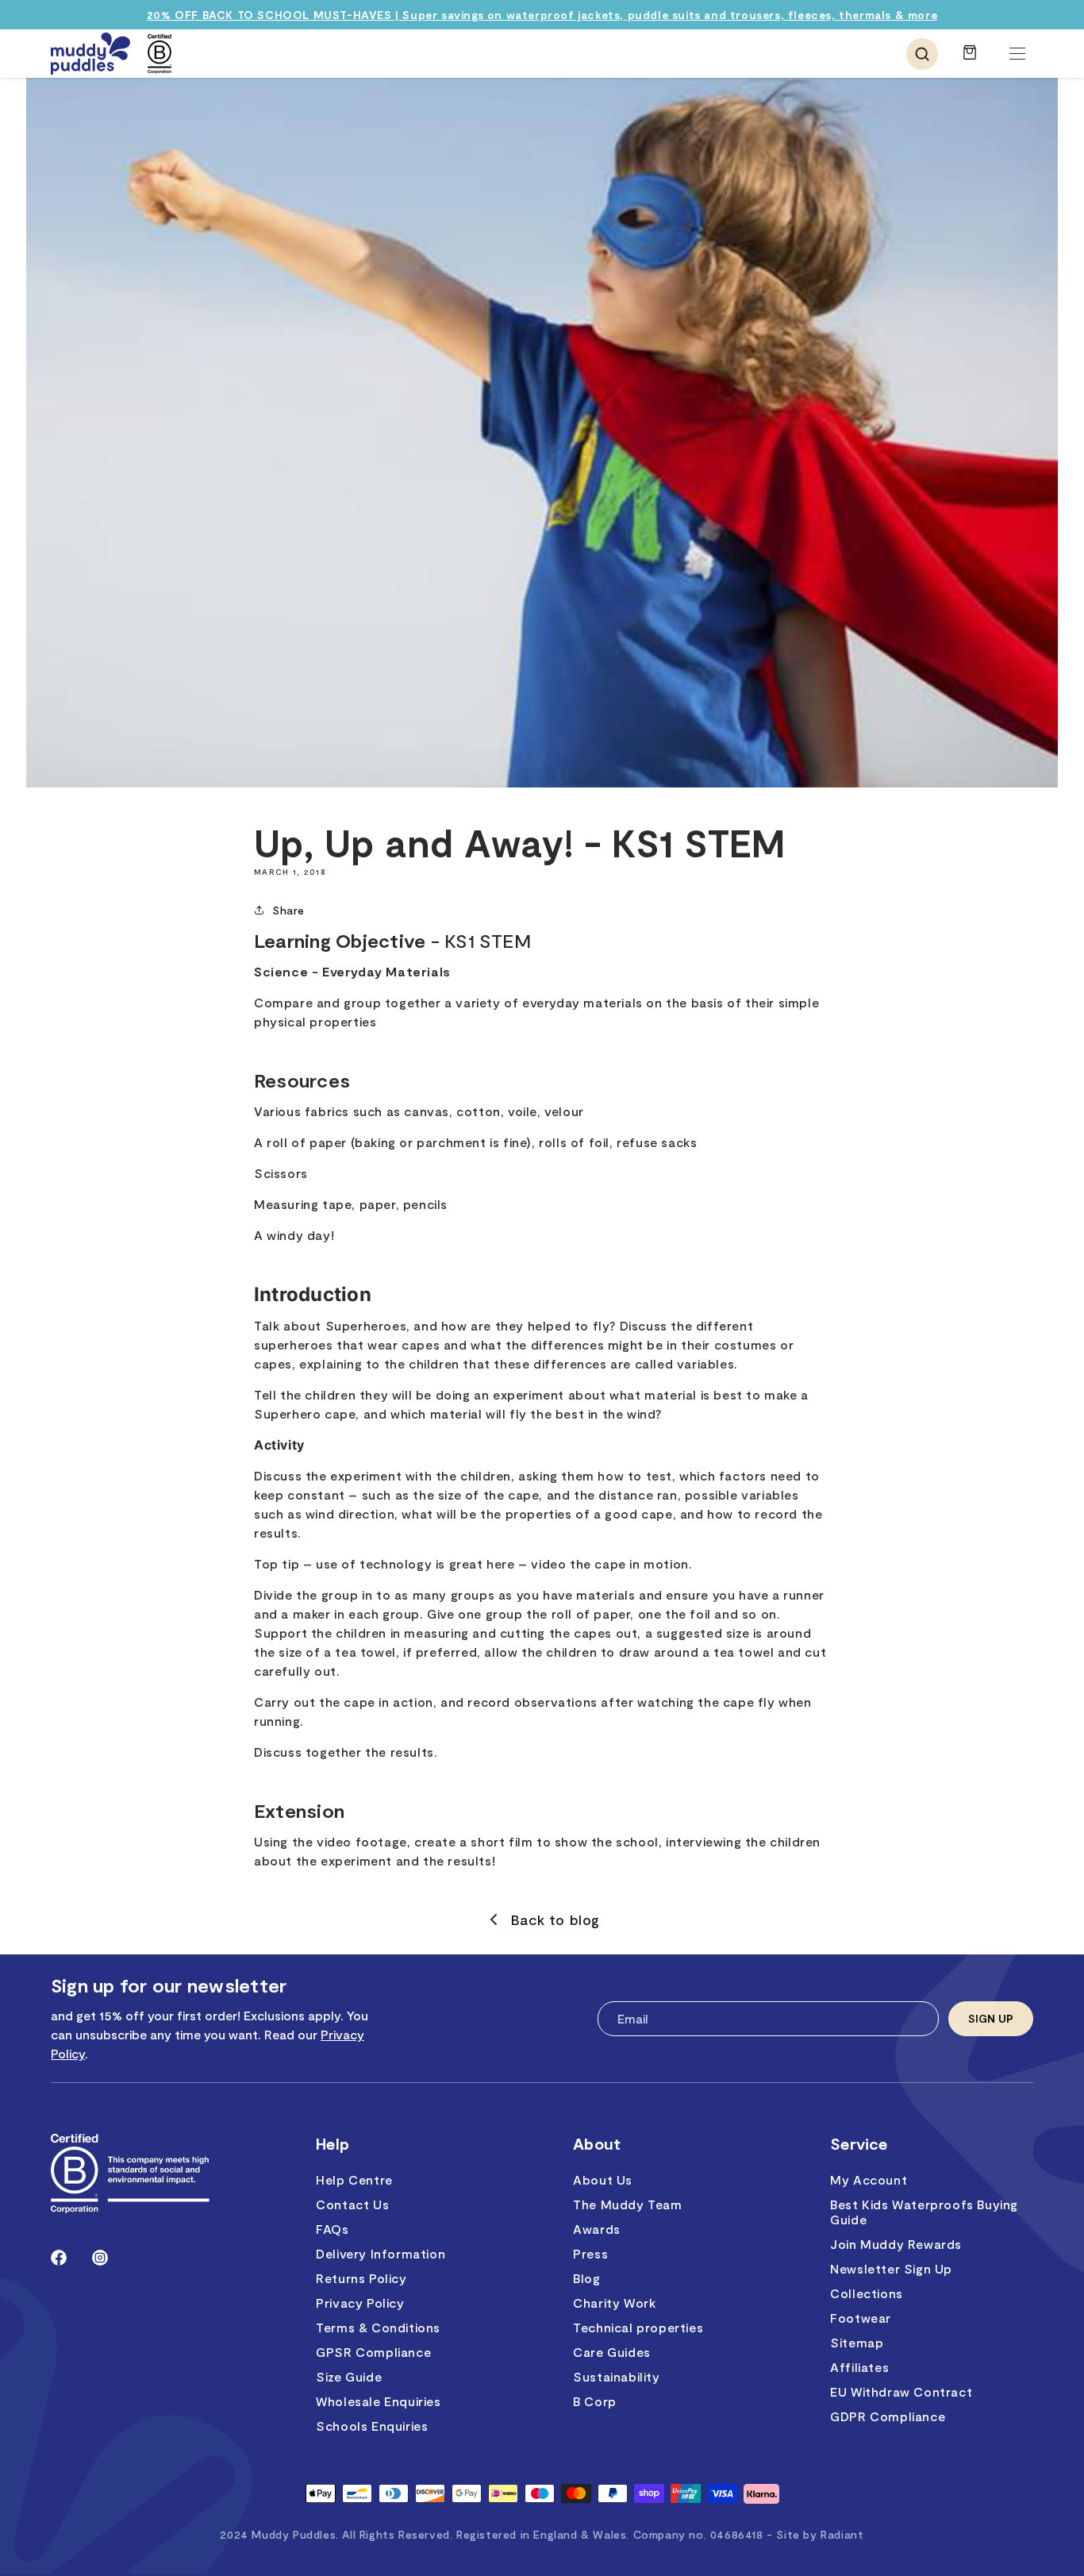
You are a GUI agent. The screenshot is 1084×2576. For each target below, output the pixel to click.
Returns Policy (361, 2278)
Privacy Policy (360, 2303)
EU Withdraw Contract (901, 2391)
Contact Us (352, 2204)
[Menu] (1017, 54)
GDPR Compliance (888, 2416)
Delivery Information (381, 2253)
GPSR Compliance (373, 2352)
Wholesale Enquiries (378, 2401)
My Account (869, 2179)
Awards (597, 2229)
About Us (603, 2179)
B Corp (595, 2401)
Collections (867, 2293)
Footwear (861, 2318)
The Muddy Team (627, 2204)
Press (590, 2253)
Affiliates (859, 2367)
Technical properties (638, 2327)
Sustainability (616, 2376)
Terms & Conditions (378, 2327)
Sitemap (857, 2342)
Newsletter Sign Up (891, 2268)
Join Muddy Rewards (896, 2244)
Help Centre (354, 2179)
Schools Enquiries (372, 2426)
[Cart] (970, 60)
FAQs (332, 2229)
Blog (586, 2278)
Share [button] (288, 910)
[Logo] (90, 54)
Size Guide (349, 2376)
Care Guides (612, 2352)
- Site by (815, 2534)
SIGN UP (991, 2018)
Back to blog (555, 1919)
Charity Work (614, 2303)
